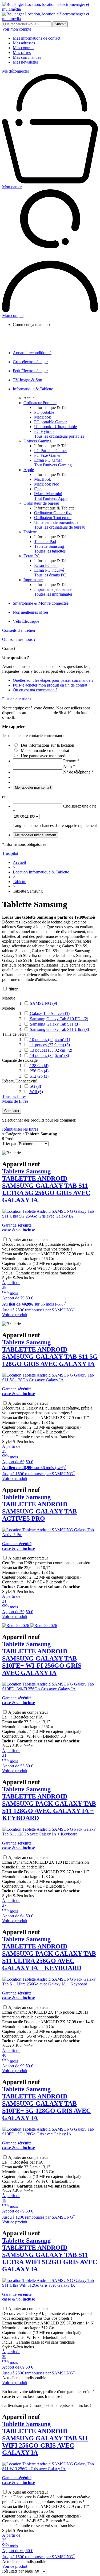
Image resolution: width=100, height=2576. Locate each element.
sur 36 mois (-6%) (34, 1304)
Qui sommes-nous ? (19, 639)
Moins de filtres (15, 1101)
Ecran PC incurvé (49, 570)
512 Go (39, 1076)
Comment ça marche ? (42, 329)
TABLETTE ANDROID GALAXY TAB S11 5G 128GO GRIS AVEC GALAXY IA (50, 1353)
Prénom (71, 761)
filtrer (13, 989)
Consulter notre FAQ (41, 344)
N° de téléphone (78, 772)
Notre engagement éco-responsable (53, 339)
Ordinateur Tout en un (53, 518)
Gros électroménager (30, 362)
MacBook (43, 417)
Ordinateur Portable (40, 403)
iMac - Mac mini (48, 494)
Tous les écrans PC (50, 575)
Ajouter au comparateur (28, 1239)
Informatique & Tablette (33, 389)
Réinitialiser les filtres (20, 1129)
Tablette (30, 532)
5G (35, 1086)
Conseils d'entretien (19, 630)
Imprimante (33, 580)
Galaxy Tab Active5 (49, 1013)
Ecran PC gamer (48, 460)
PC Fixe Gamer (47, 455)
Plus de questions (17, 699)
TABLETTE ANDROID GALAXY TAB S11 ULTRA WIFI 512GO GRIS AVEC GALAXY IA (50, 2255)
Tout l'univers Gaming (53, 465)
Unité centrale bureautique (56, 522)
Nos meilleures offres (31, 612)
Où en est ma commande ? (35, 690)
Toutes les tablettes (50, 551)
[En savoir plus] (30, 1626)
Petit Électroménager (30, 371)
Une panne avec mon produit (45, 756)
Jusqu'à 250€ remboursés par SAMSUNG (39, 1310)
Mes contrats (23, 48)
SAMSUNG (43, 1003)
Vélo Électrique (26, 621)
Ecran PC (32, 556)
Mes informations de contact (37, 38)
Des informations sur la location (47, 745)
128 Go (39, 1066)
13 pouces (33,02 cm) (51, 1050)
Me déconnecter (16, 71)
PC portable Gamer (50, 422)
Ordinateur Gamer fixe (53, 513)
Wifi (36, 1092)
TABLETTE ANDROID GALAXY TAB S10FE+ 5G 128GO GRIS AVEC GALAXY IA (46, 2104)
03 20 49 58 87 (40, 713)
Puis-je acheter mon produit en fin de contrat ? (51, 685)
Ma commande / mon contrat (45, 750)
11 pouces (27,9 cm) (49, 1045)
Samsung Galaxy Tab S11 (54, 1024)
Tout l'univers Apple (51, 498)
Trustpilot (10, 853)
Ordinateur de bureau (41, 503)
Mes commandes (27, 57)
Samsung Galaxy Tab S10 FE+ (59, 1019)
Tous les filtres (14, 1096)
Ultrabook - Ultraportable (55, 427)
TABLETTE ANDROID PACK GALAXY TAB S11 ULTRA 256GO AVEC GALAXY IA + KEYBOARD (49, 1954)
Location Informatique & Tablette (41, 872)
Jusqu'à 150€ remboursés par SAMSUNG (39, 1474)
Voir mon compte (17, 29)
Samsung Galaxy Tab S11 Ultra (59, 1029)
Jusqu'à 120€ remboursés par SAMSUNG (39, 2217)
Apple (29, 470)
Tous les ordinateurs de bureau (60, 527)
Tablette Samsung (49, 546)
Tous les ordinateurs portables (59, 436)
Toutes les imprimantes (53, 594)
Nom (69, 766)
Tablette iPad (45, 541)
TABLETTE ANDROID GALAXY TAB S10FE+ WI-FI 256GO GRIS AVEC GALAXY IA (42, 1658)
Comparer (12, 1111)
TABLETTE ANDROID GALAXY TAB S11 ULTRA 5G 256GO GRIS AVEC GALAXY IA (46, 1186)
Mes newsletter (25, 62)
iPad (38, 489)
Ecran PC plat (46, 565)
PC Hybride (44, 431)
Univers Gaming (37, 441)
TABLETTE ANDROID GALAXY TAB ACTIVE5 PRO (39, 1508)
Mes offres (22, 53)
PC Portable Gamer (51, 451)
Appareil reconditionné (32, 353)
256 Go (39, 1071)
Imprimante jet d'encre (53, 589)
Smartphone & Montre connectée (41, 603)
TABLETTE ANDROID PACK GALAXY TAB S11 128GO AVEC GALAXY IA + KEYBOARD (49, 1804)
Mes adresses (24, 43)
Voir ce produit (15, 1315)
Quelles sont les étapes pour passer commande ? (53, 680)
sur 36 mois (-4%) (34, 1468)
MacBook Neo (47, 484)
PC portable (44, 412)
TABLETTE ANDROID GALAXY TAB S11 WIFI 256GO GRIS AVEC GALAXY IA (45, 2438)
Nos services (34, 334)
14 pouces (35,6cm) (49, 1055)
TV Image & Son (27, 380)
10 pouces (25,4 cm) (49, 1040)
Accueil (30, 398)
